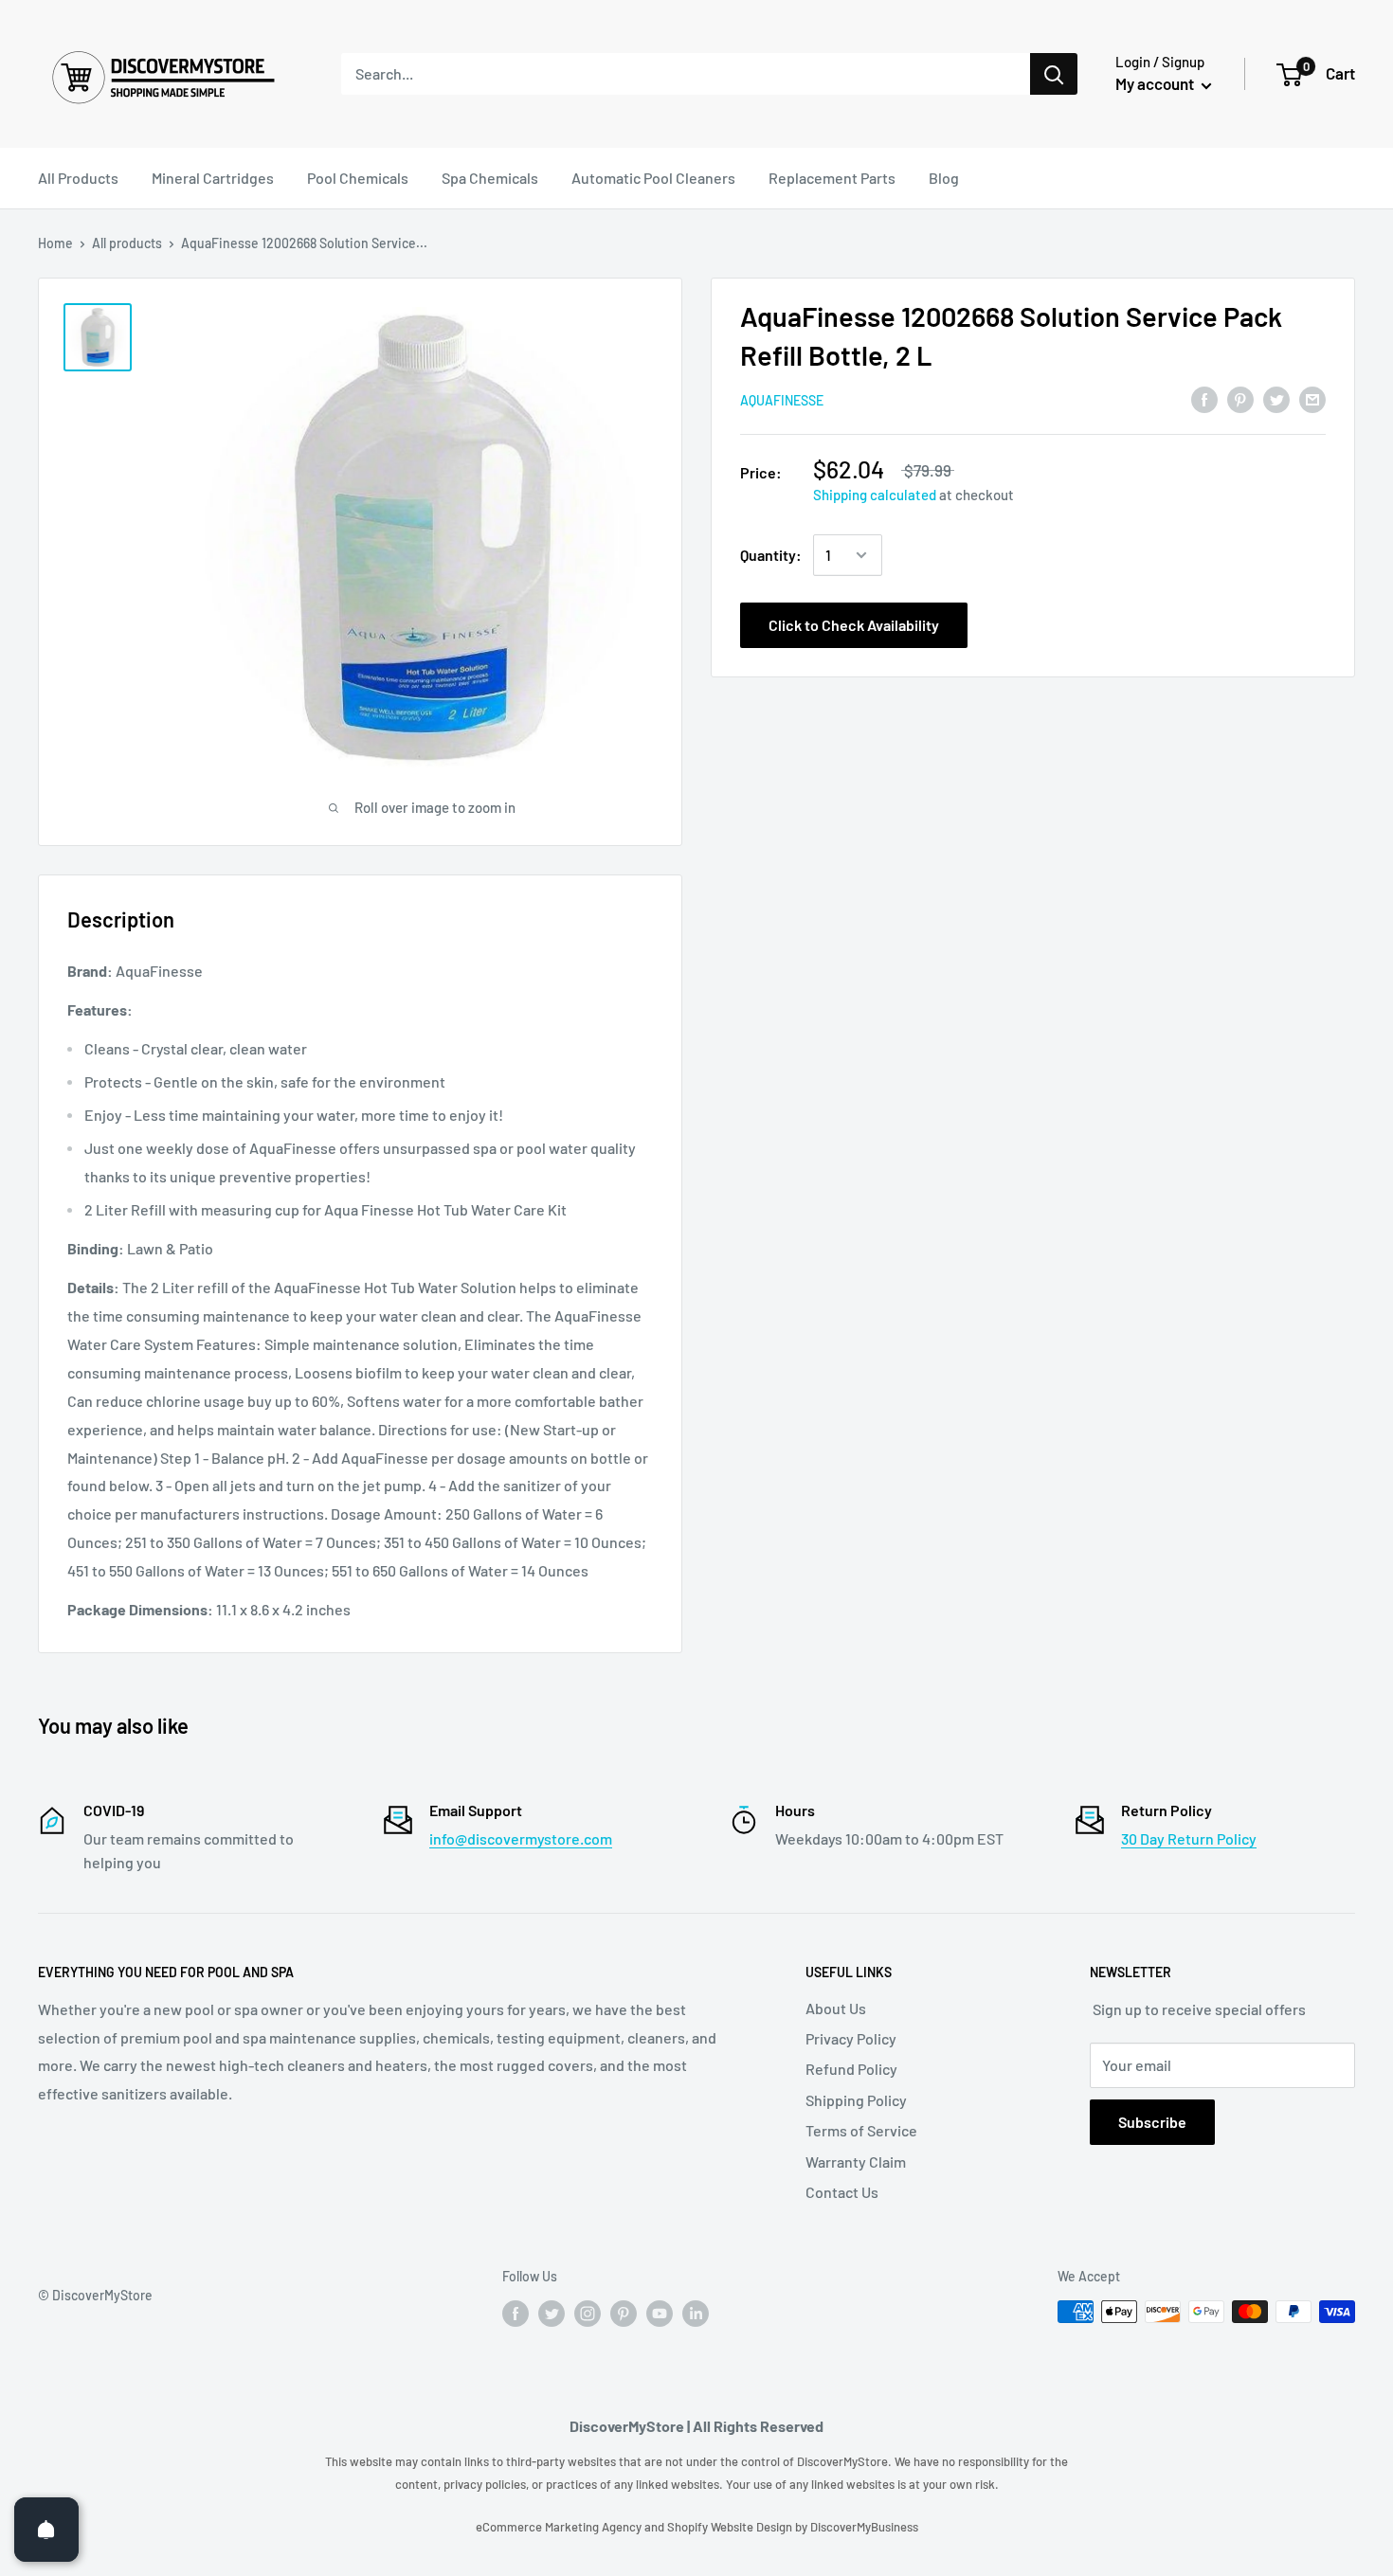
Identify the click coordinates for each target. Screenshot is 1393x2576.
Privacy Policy (851, 2038)
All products (127, 243)
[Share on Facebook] (1204, 398)
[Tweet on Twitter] (1276, 398)
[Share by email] (1312, 398)
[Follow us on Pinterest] (624, 2314)
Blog (944, 178)
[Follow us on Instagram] (588, 2314)
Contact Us (842, 2192)
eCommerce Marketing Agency (560, 2527)
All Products (78, 178)
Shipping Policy (856, 2100)
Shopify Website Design (731, 2527)
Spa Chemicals (490, 178)
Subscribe (1152, 2122)
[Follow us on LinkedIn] (696, 2314)
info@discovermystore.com (521, 1838)
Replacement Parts (832, 178)
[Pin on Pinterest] (1240, 398)
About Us (836, 2008)
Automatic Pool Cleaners (653, 178)
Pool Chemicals (358, 178)
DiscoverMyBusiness (864, 2527)
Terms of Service (861, 2130)
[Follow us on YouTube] (660, 2314)
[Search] (1054, 74)
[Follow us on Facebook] (516, 2314)
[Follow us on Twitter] (552, 2314)
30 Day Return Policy (1189, 1838)
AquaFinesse (782, 400)
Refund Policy (851, 2069)
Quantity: (771, 555)
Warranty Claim (856, 2162)
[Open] (46, 2530)
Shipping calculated (875, 495)
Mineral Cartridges (213, 178)
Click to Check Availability (854, 625)
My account (1156, 83)
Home (55, 243)
